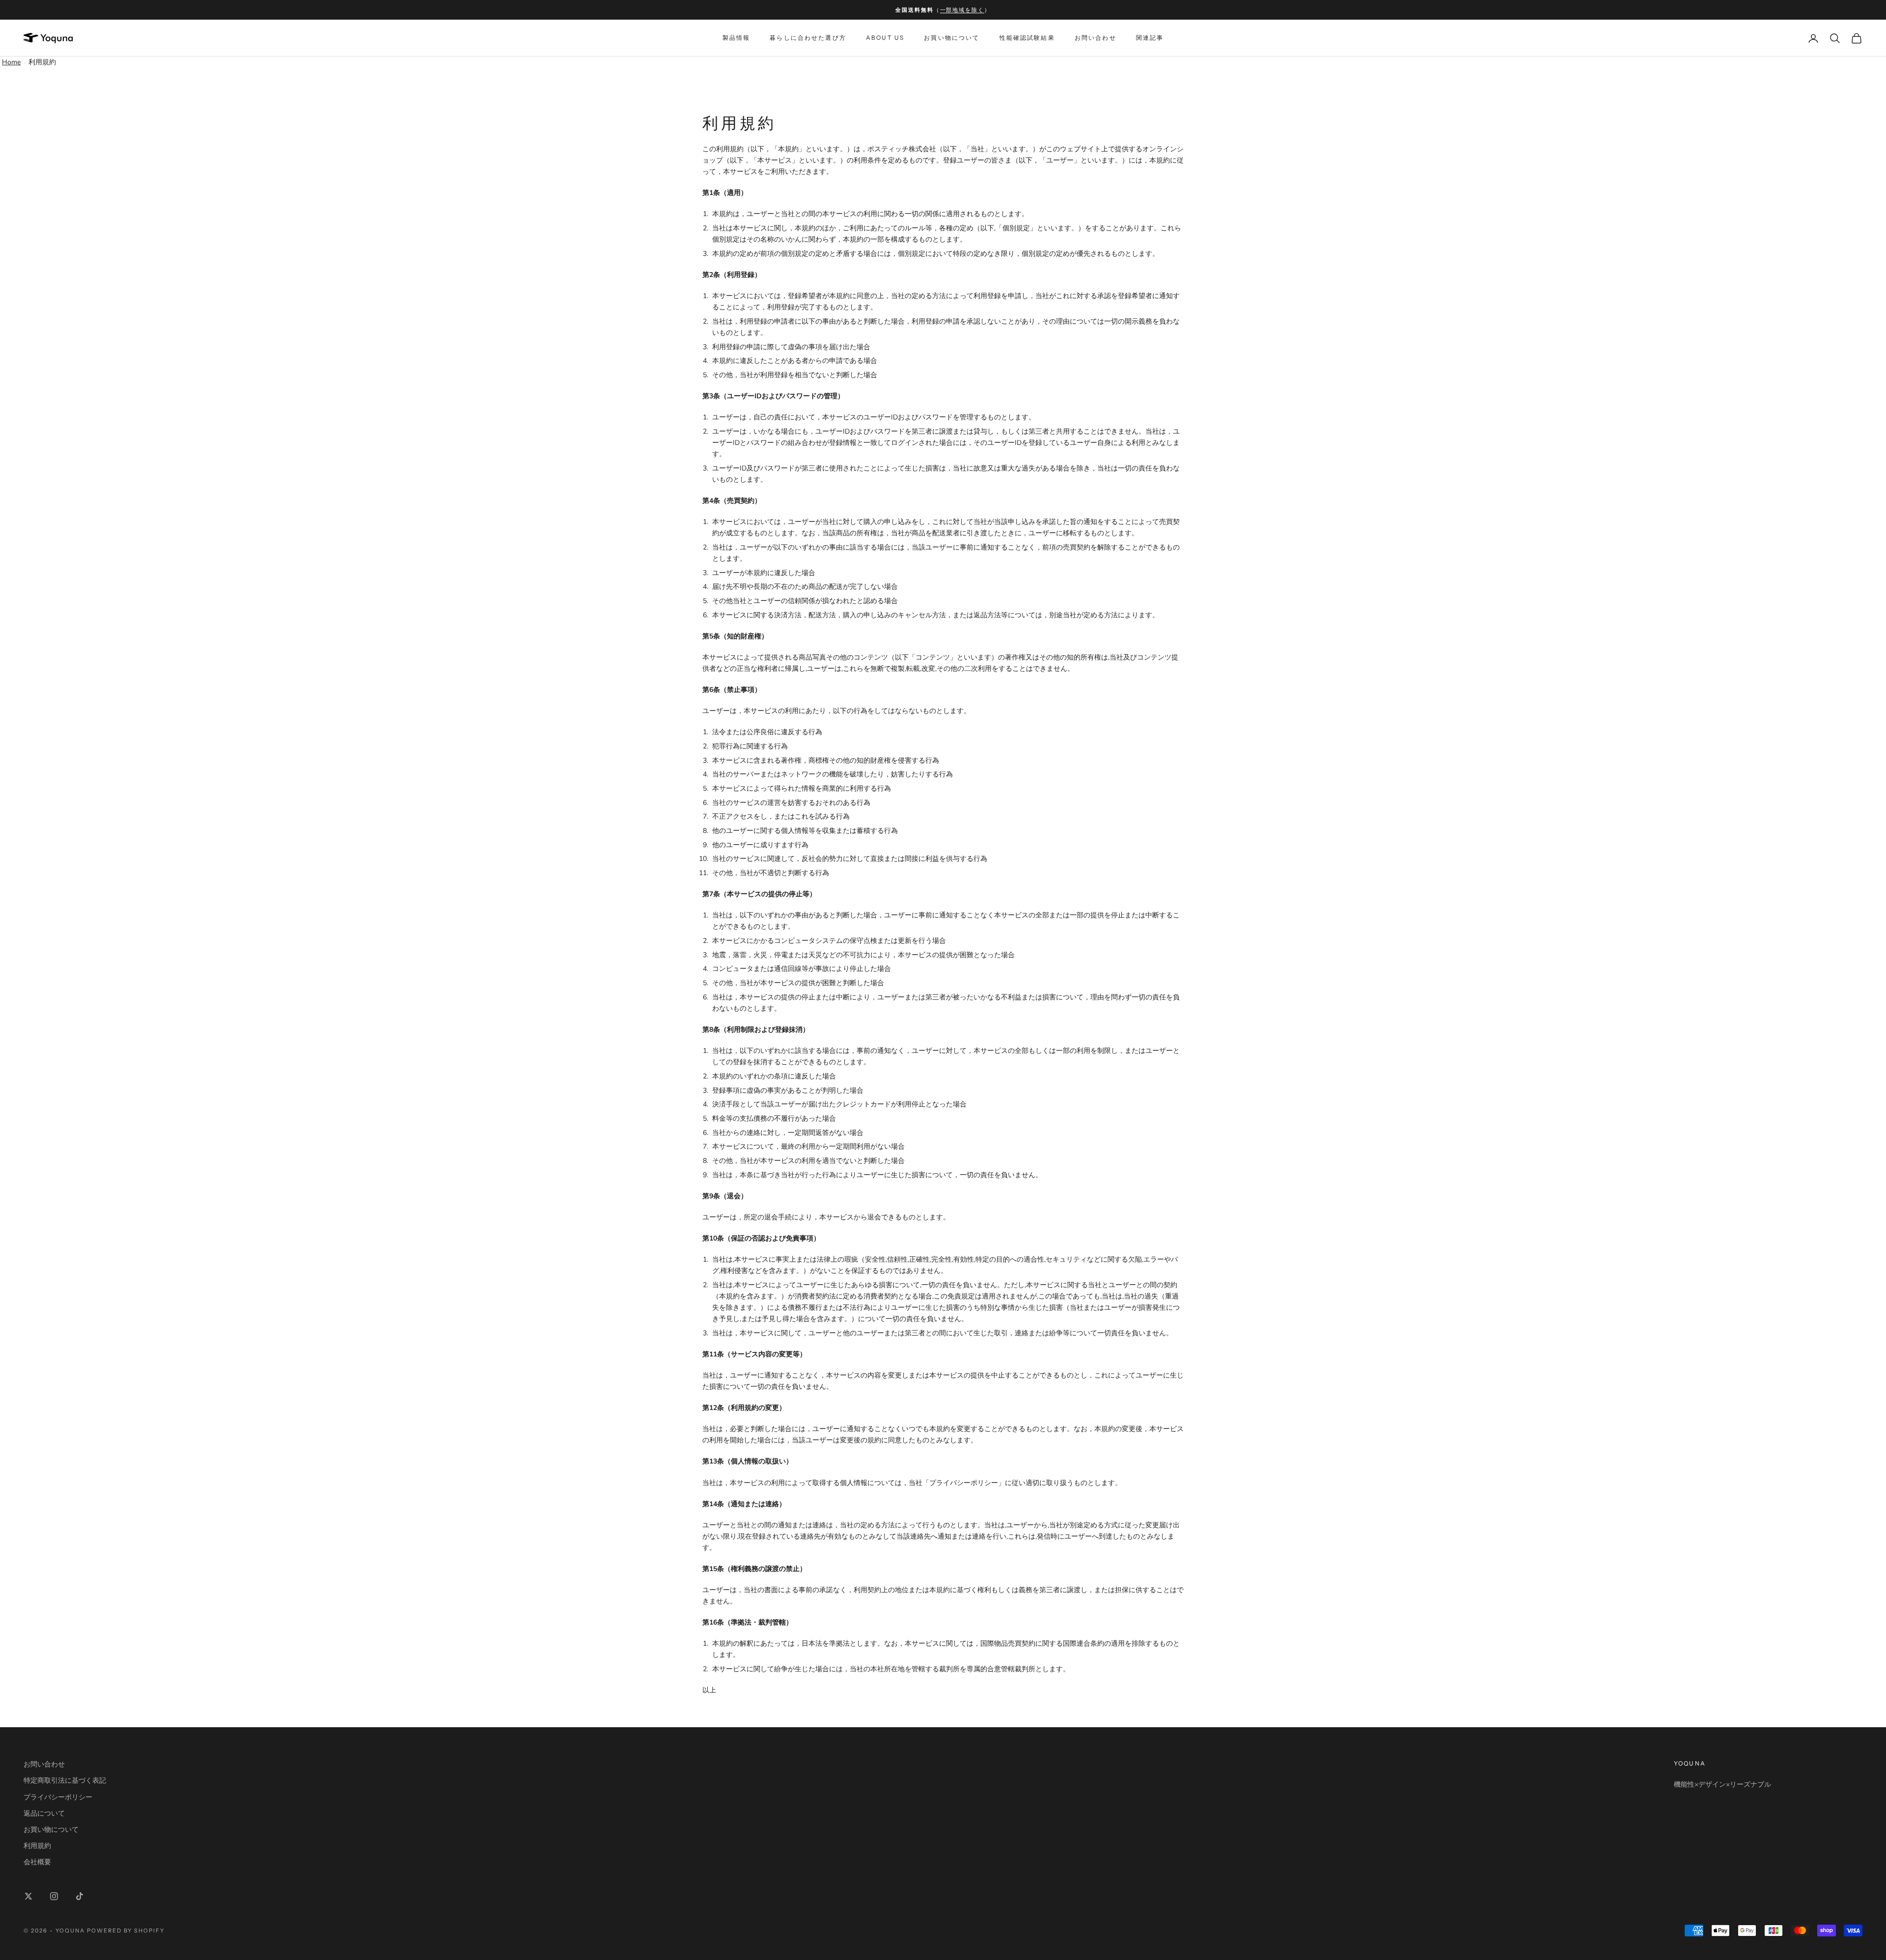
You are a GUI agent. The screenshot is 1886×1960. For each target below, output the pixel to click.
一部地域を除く (962, 10)
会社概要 (37, 1862)
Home (11, 62)
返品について (44, 1813)
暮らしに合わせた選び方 (808, 38)
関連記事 (1150, 38)
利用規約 (42, 62)
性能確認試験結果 (1027, 38)
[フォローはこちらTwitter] (28, 1896)
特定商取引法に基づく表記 (65, 1781)
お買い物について (952, 38)
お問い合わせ (1096, 38)
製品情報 (736, 38)
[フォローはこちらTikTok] (80, 1896)
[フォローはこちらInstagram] (54, 1896)
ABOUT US (885, 38)
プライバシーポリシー (58, 1797)
